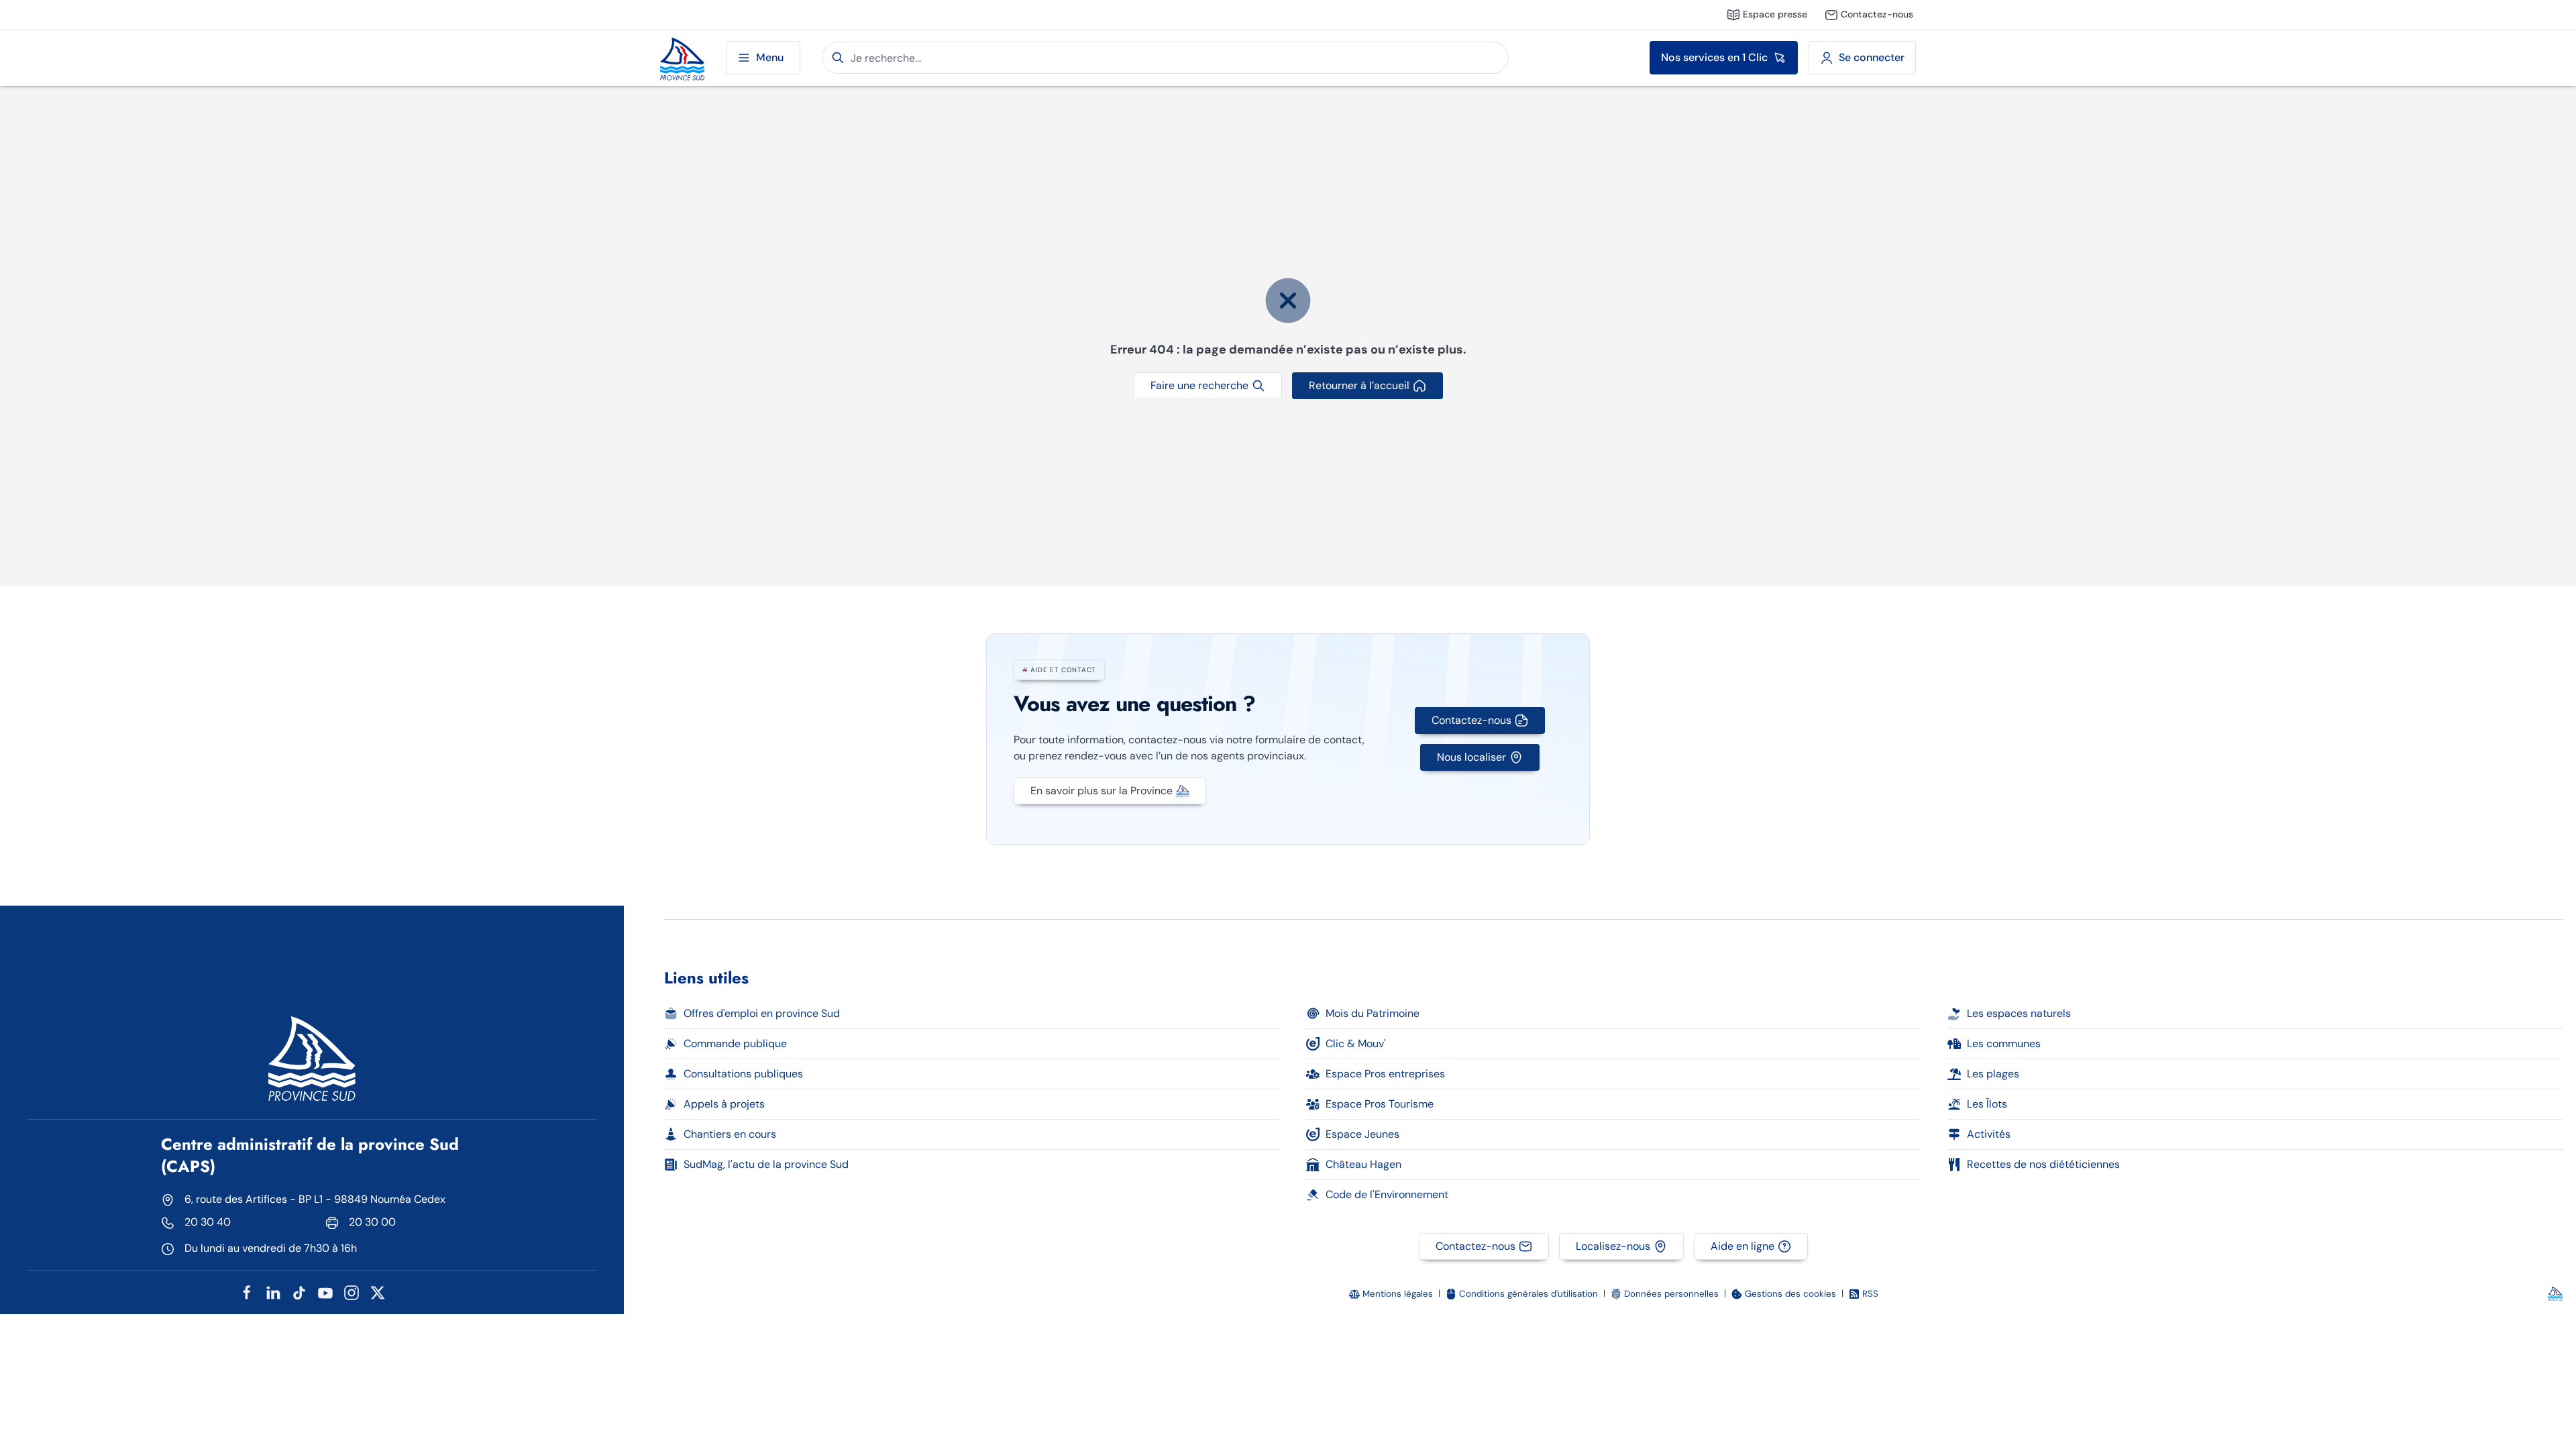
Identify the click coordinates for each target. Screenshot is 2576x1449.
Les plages (1993, 1074)
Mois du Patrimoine (1373, 1013)
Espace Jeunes (1362, 1134)
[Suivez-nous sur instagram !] (352, 1292)
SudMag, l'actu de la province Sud (766, 1164)
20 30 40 (208, 1222)
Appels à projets (724, 1104)
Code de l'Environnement (1387, 1194)
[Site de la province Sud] (682, 58)
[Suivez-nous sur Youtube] (325, 1292)
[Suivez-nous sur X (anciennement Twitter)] (378, 1292)
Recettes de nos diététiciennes (2043, 1164)
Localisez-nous (1613, 1246)
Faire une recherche (1199, 385)
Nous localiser (1471, 757)
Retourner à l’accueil (1359, 385)
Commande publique (735, 1043)
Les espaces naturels (2019, 1013)
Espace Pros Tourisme (1380, 1104)
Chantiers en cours (730, 1134)
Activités (1989, 1134)
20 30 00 (372, 1222)
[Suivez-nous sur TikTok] (299, 1292)
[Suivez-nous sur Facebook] (247, 1292)
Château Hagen (1363, 1164)
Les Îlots (1987, 1104)
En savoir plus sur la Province (1102, 791)
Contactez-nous (1471, 720)
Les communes (2004, 1043)
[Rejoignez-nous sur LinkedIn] (273, 1292)
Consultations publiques (743, 1074)
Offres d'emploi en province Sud (762, 1013)
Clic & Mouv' (1356, 1043)
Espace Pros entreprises (1385, 1074)
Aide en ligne (1742, 1246)
